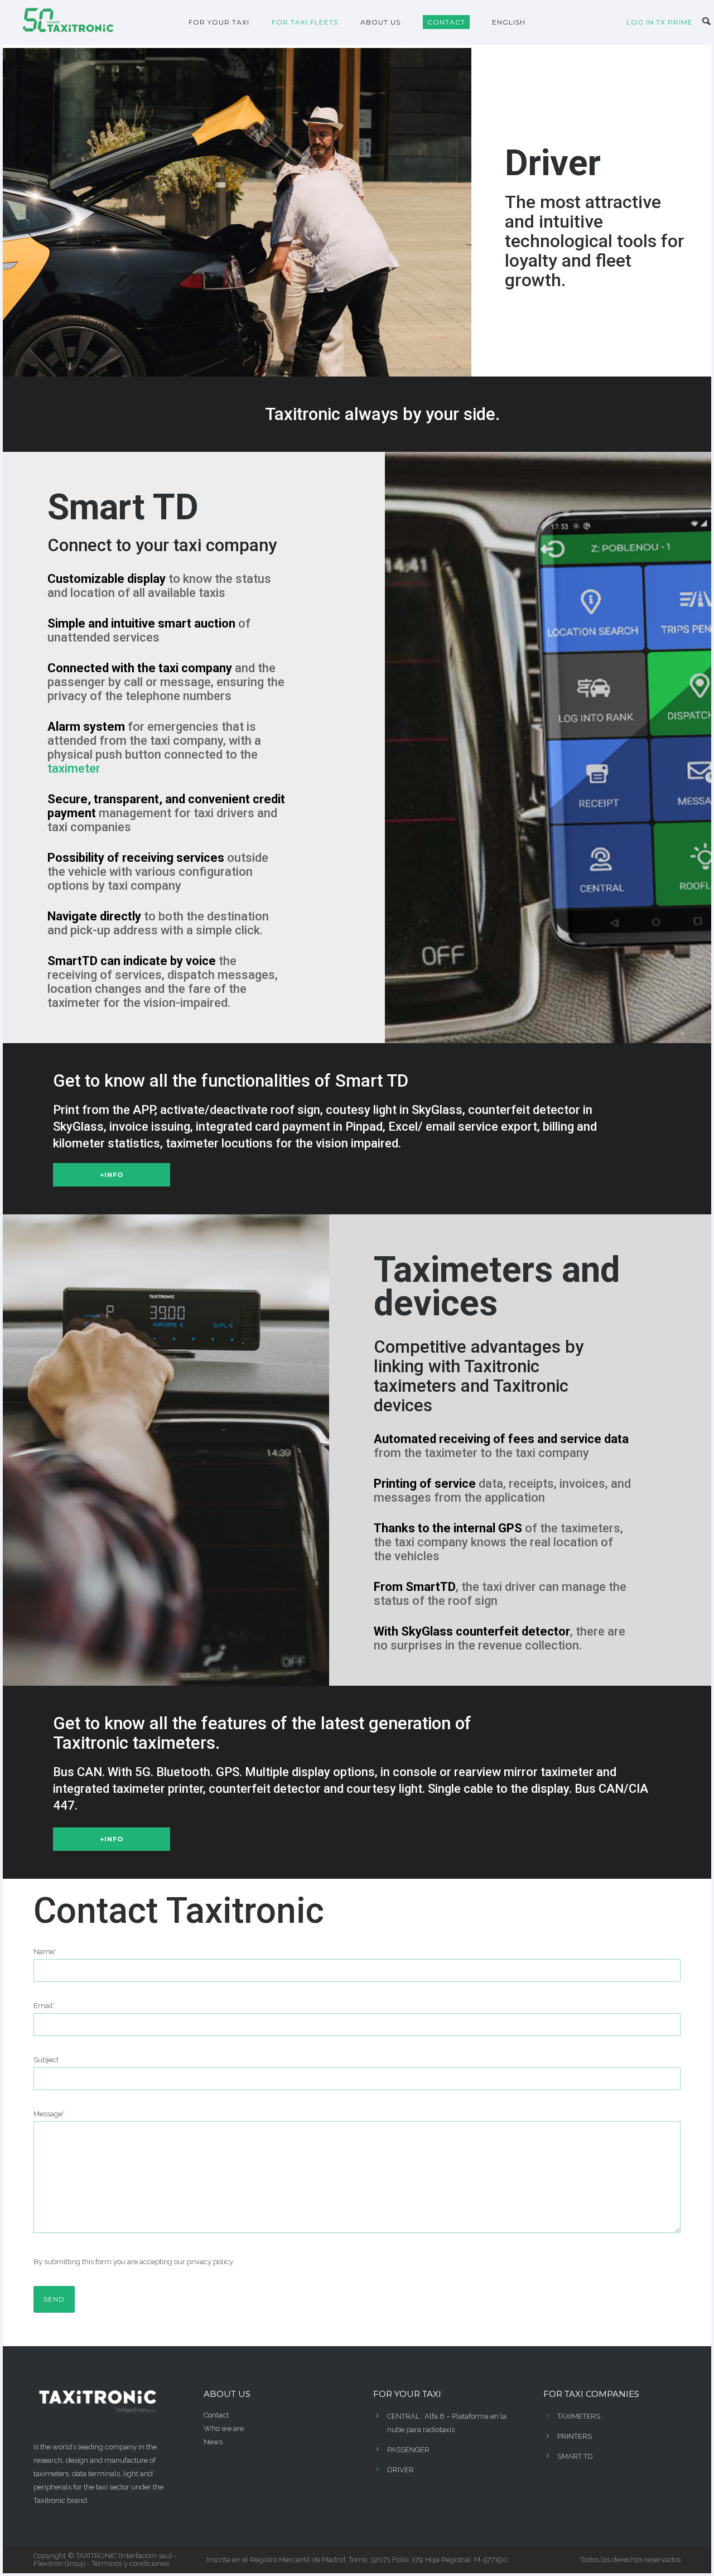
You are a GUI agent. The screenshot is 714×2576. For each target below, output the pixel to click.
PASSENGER (408, 2450)
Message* (49, 2114)
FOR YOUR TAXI (219, 22)
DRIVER (401, 2470)
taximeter (74, 768)
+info (112, 1175)
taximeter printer (158, 1789)
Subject (46, 2060)
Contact (216, 2415)
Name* (45, 1952)
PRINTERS (575, 2436)
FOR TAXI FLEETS (305, 22)
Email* (44, 2006)
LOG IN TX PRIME (660, 22)
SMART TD (575, 2456)
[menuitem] (509, 22)
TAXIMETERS (579, 2416)
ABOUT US (380, 22)
